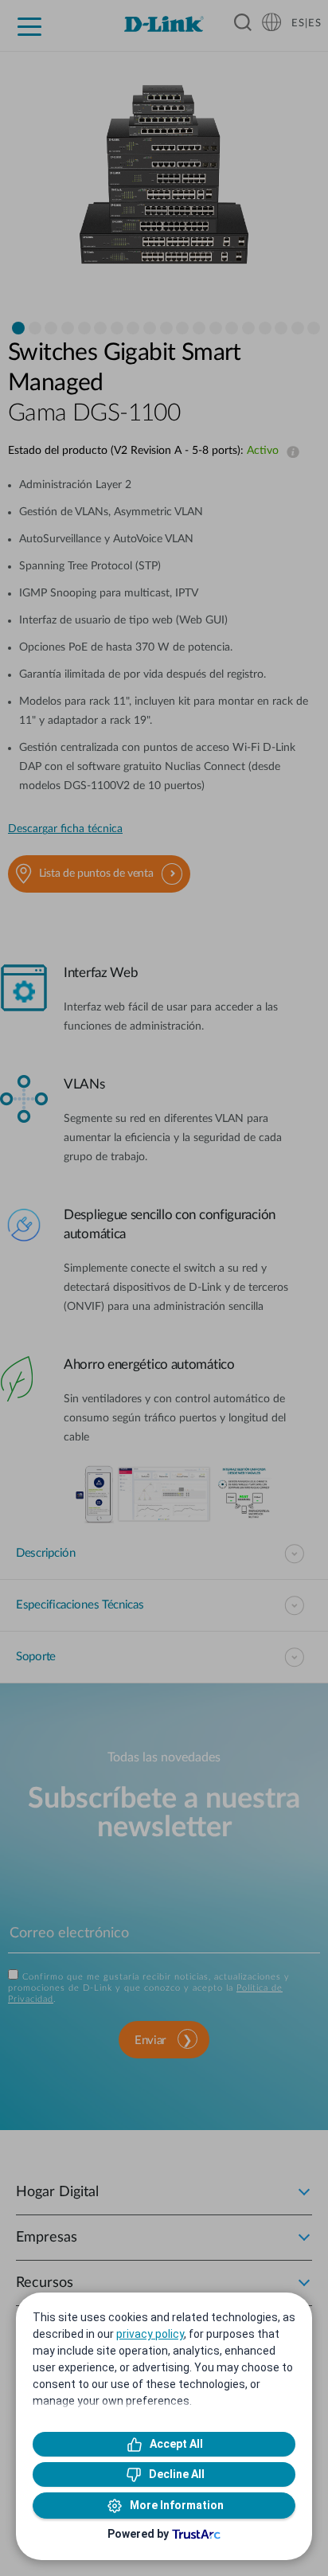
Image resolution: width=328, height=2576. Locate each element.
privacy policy (150, 2334)
